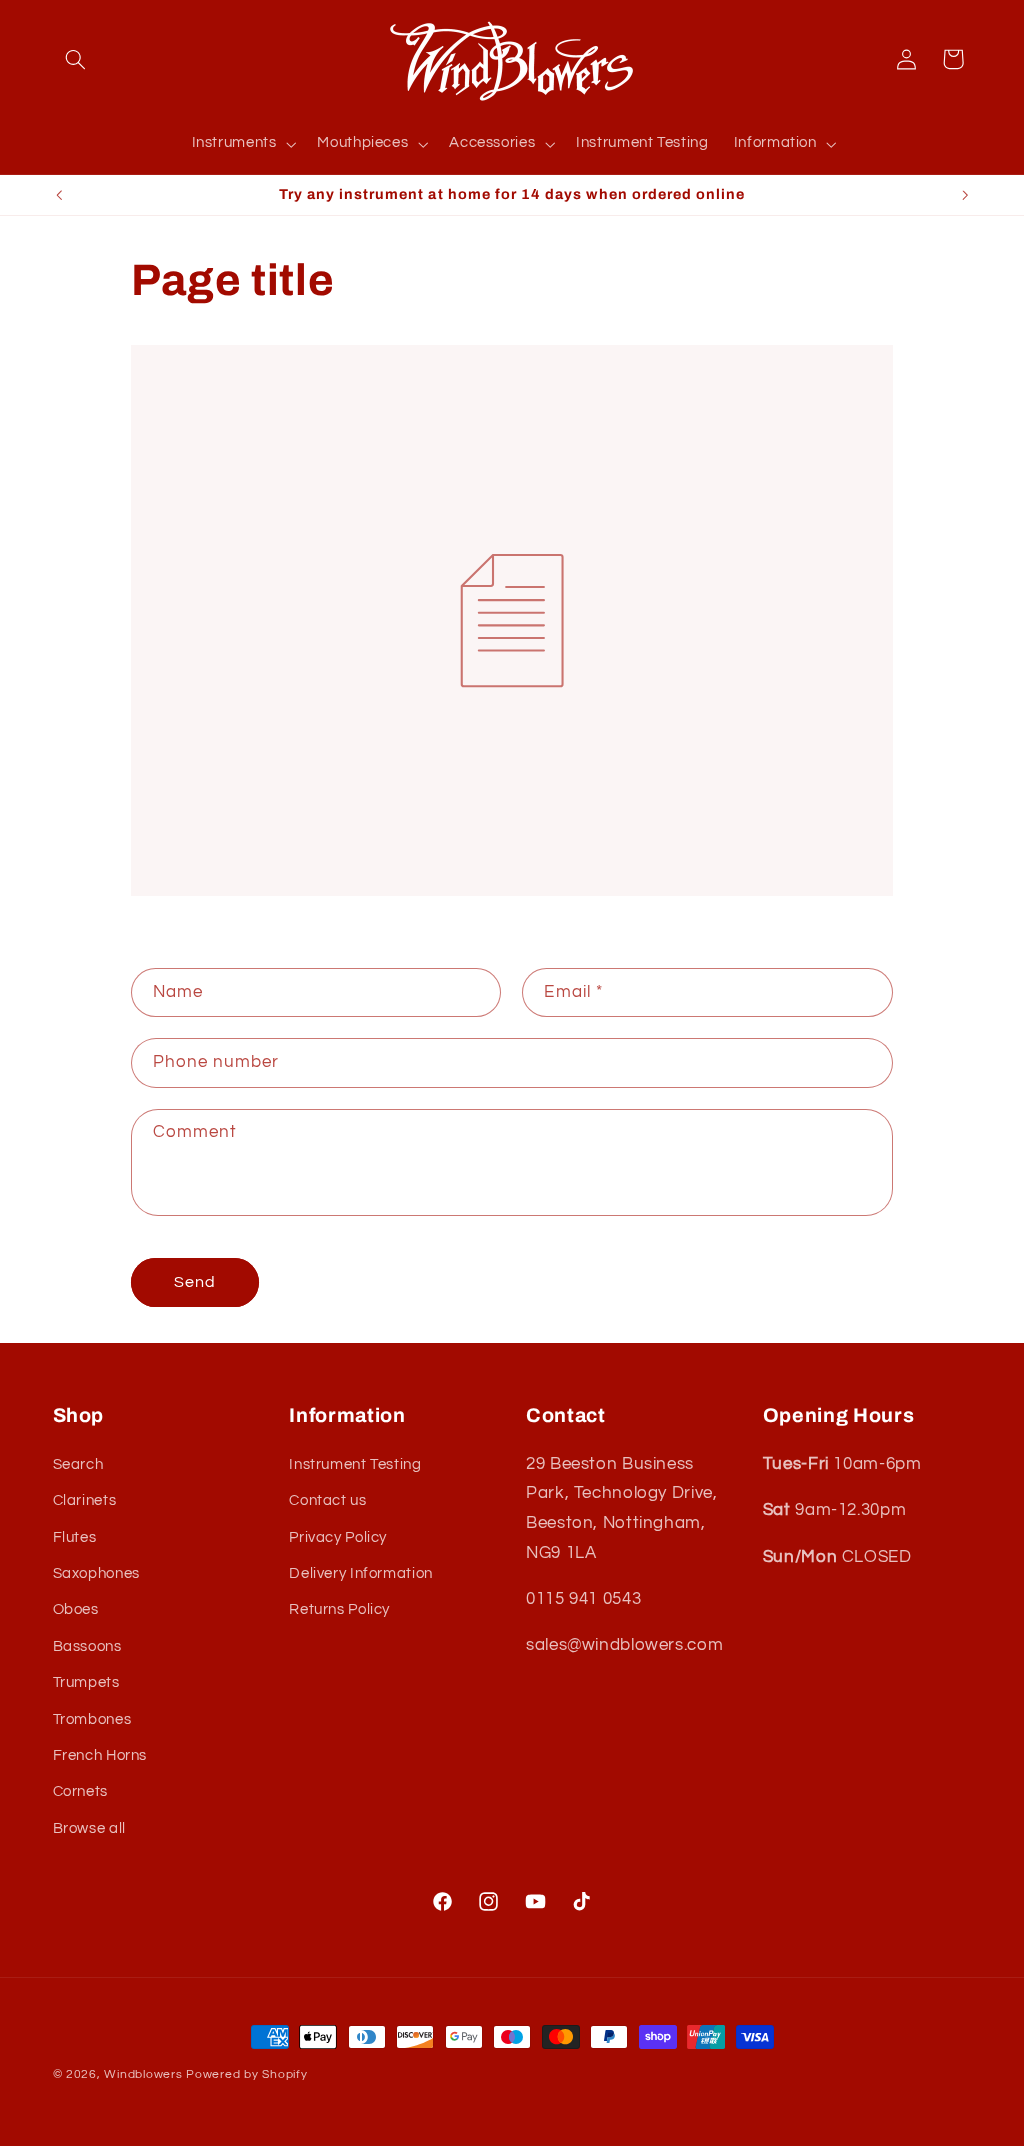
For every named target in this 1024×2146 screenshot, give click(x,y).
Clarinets (85, 1500)
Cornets (80, 1791)
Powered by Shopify (246, 2074)
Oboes (76, 1609)
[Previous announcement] (59, 195)
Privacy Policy (338, 1537)
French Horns (100, 1755)
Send (195, 1282)
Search (78, 1464)
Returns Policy (339, 1609)
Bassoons (87, 1646)
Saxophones (96, 1573)
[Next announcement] (965, 195)
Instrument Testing (355, 1464)
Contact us (327, 1500)
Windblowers (143, 2074)
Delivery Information (361, 1573)
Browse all (89, 1828)
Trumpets (86, 1682)
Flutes (75, 1537)
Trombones (92, 1719)
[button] (76, 59)
